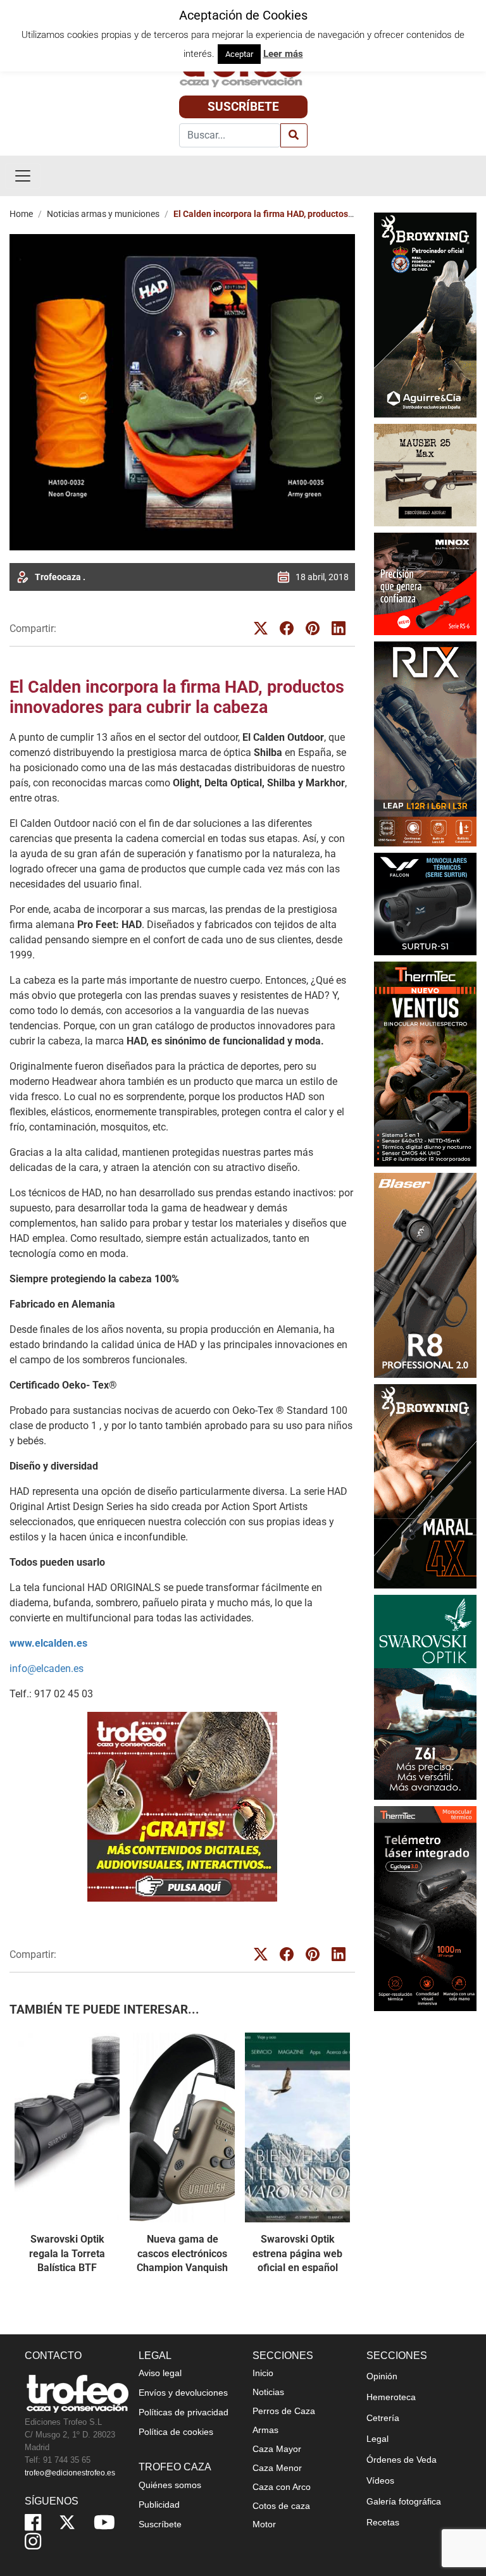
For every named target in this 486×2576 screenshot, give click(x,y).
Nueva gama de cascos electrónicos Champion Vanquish (182, 2253)
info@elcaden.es (47, 1669)
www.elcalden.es (48, 1643)
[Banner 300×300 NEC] (182, 1807)
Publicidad (159, 2505)
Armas (265, 2430)
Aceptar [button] (239, 54)
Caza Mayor (277, 2449)
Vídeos (380, 2480)
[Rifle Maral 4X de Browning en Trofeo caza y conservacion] (425, 1486)
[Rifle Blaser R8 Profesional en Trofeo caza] (425, 1274)
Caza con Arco (282, 2487)
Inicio (263, 2373)
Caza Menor (277, 2468)
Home (21, 214)
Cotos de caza (281, 2506)
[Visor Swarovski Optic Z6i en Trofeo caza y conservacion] (425, 1697)
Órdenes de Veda (402, 2460)
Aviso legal (160, 2373)
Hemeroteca (391, 2397)
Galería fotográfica (404, 2501)
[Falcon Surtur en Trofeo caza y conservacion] (425, 903)
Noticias (268, 2392)
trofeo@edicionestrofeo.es (70, 2473)
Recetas (383, 2522)
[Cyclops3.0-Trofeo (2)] (425, 1909)
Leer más (283, 54)
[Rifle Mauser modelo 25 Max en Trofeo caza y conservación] (425, 474)
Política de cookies (176, 2432)
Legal (377, 2439)
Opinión (382, 2376)
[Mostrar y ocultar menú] (23, 176)
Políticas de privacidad (184, 2412)
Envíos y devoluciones (183, 2393)
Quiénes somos (170, 2485)
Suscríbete (243, 107)
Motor (264, 2524)
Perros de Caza (284, 2411)
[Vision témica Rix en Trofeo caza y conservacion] (425, 743)
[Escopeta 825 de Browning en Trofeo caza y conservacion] (425, 314)
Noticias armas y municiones (103, 214)
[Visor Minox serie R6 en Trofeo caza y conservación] (425, 583)
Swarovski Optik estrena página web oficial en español (297, 2253)
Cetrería (383, 2418)
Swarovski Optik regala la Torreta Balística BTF (67, 2253)
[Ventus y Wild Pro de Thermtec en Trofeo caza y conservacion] (425, 1063)
